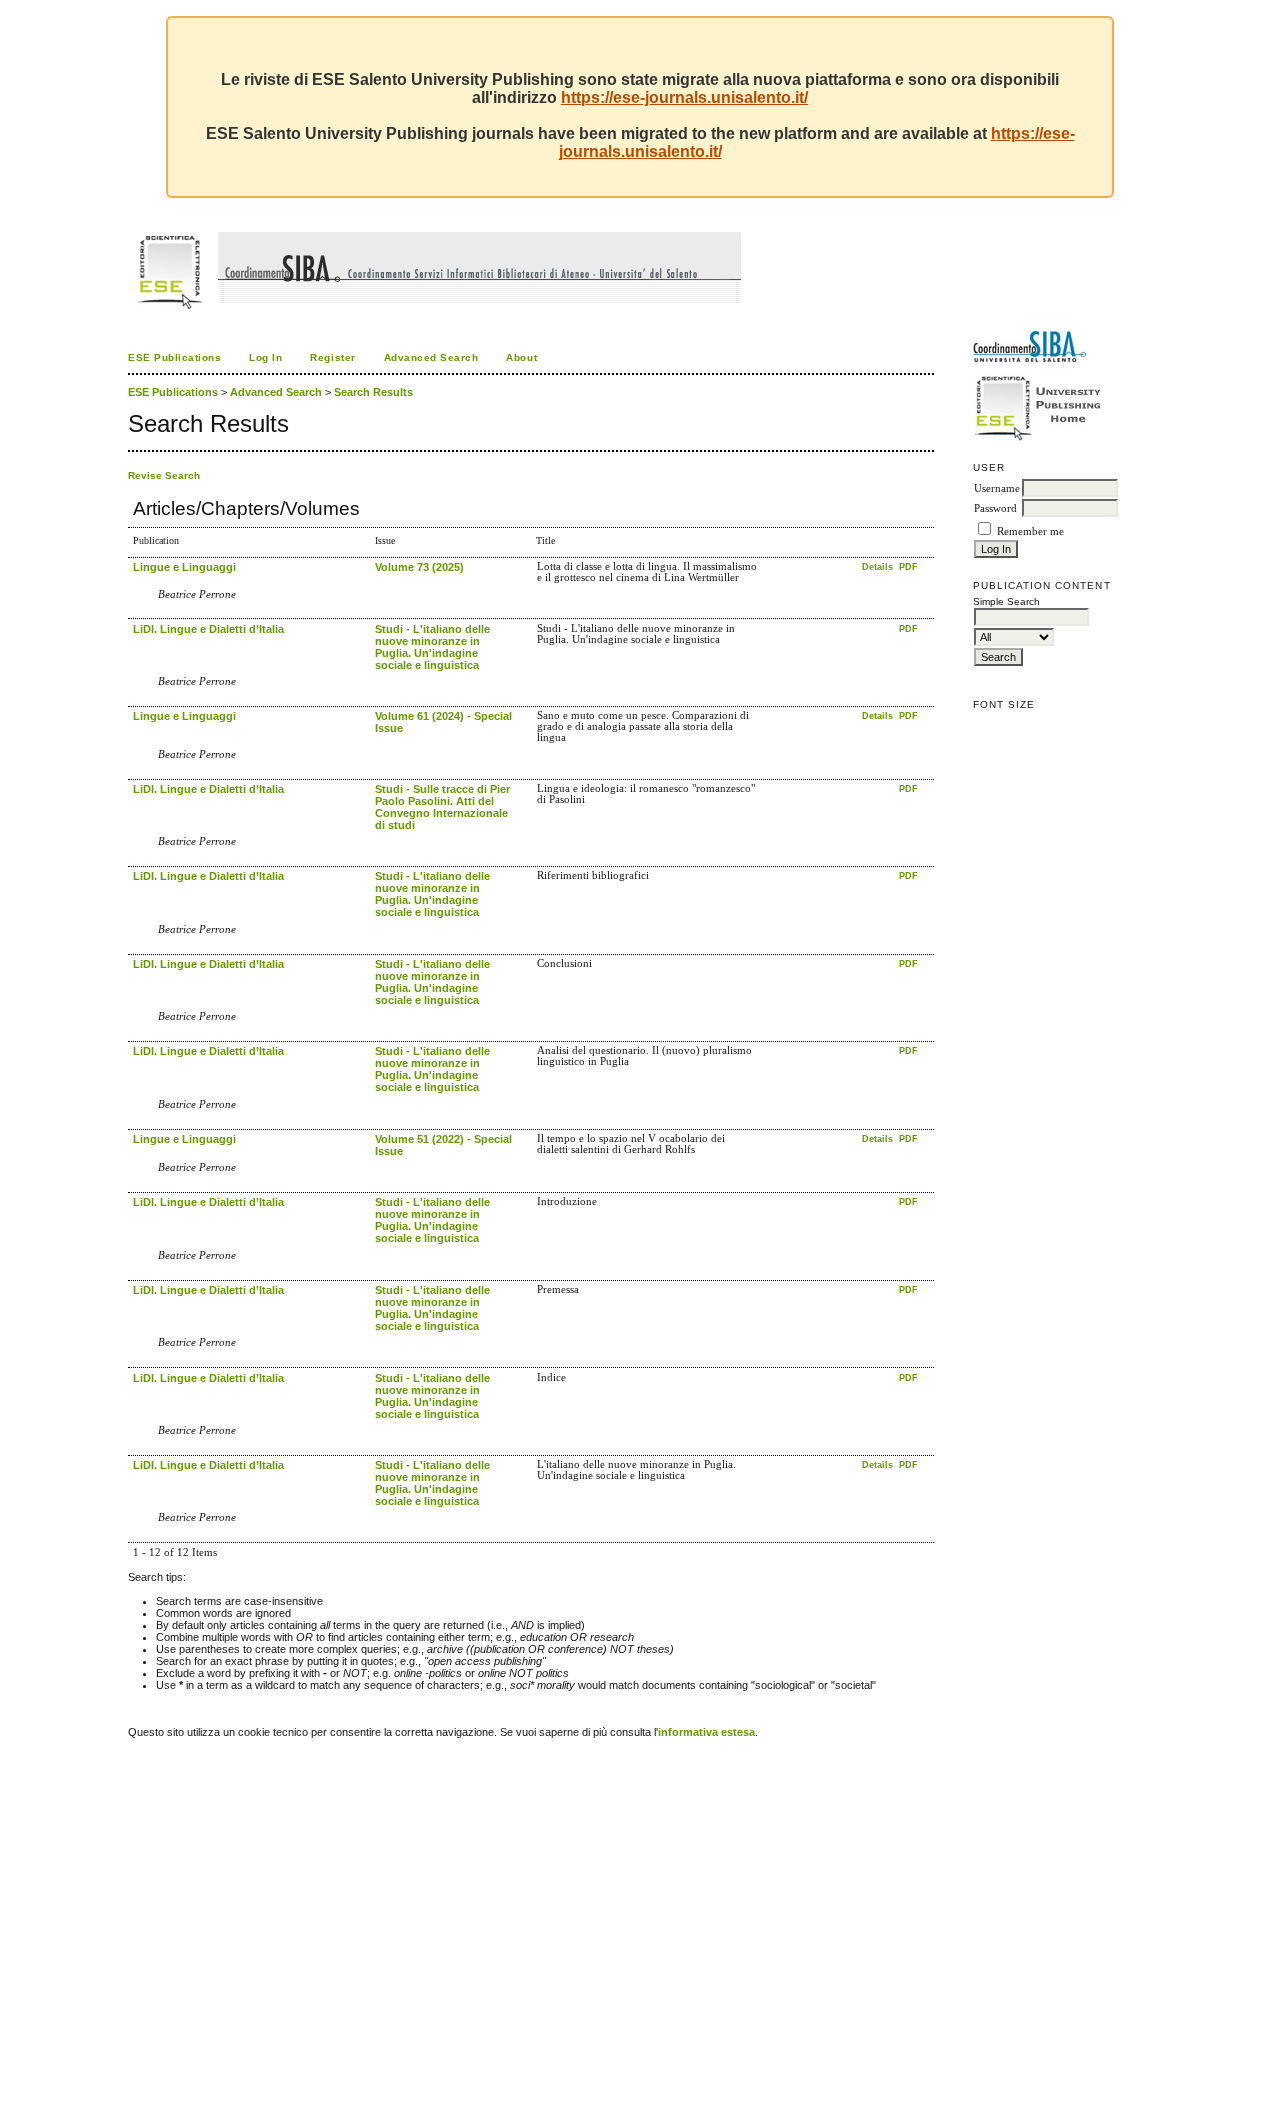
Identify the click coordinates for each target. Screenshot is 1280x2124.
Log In (265, 357)
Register (332, 357)
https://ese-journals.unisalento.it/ (684, 97)
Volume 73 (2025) (419, 567)
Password (995, 508)
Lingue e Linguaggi (184, 567)
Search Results (373, 392)
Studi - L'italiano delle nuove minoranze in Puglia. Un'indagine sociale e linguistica (432, 647)
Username (997, 488)
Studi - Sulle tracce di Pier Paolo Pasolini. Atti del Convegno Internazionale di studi (442, 807)
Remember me (1030, 531)
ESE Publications (174, 357)
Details (879, 567)
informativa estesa (706, 1732)
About (521, 357)
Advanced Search (431, 357)
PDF (908, 567)
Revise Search (164, 475)
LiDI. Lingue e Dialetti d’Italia (208, 629)
